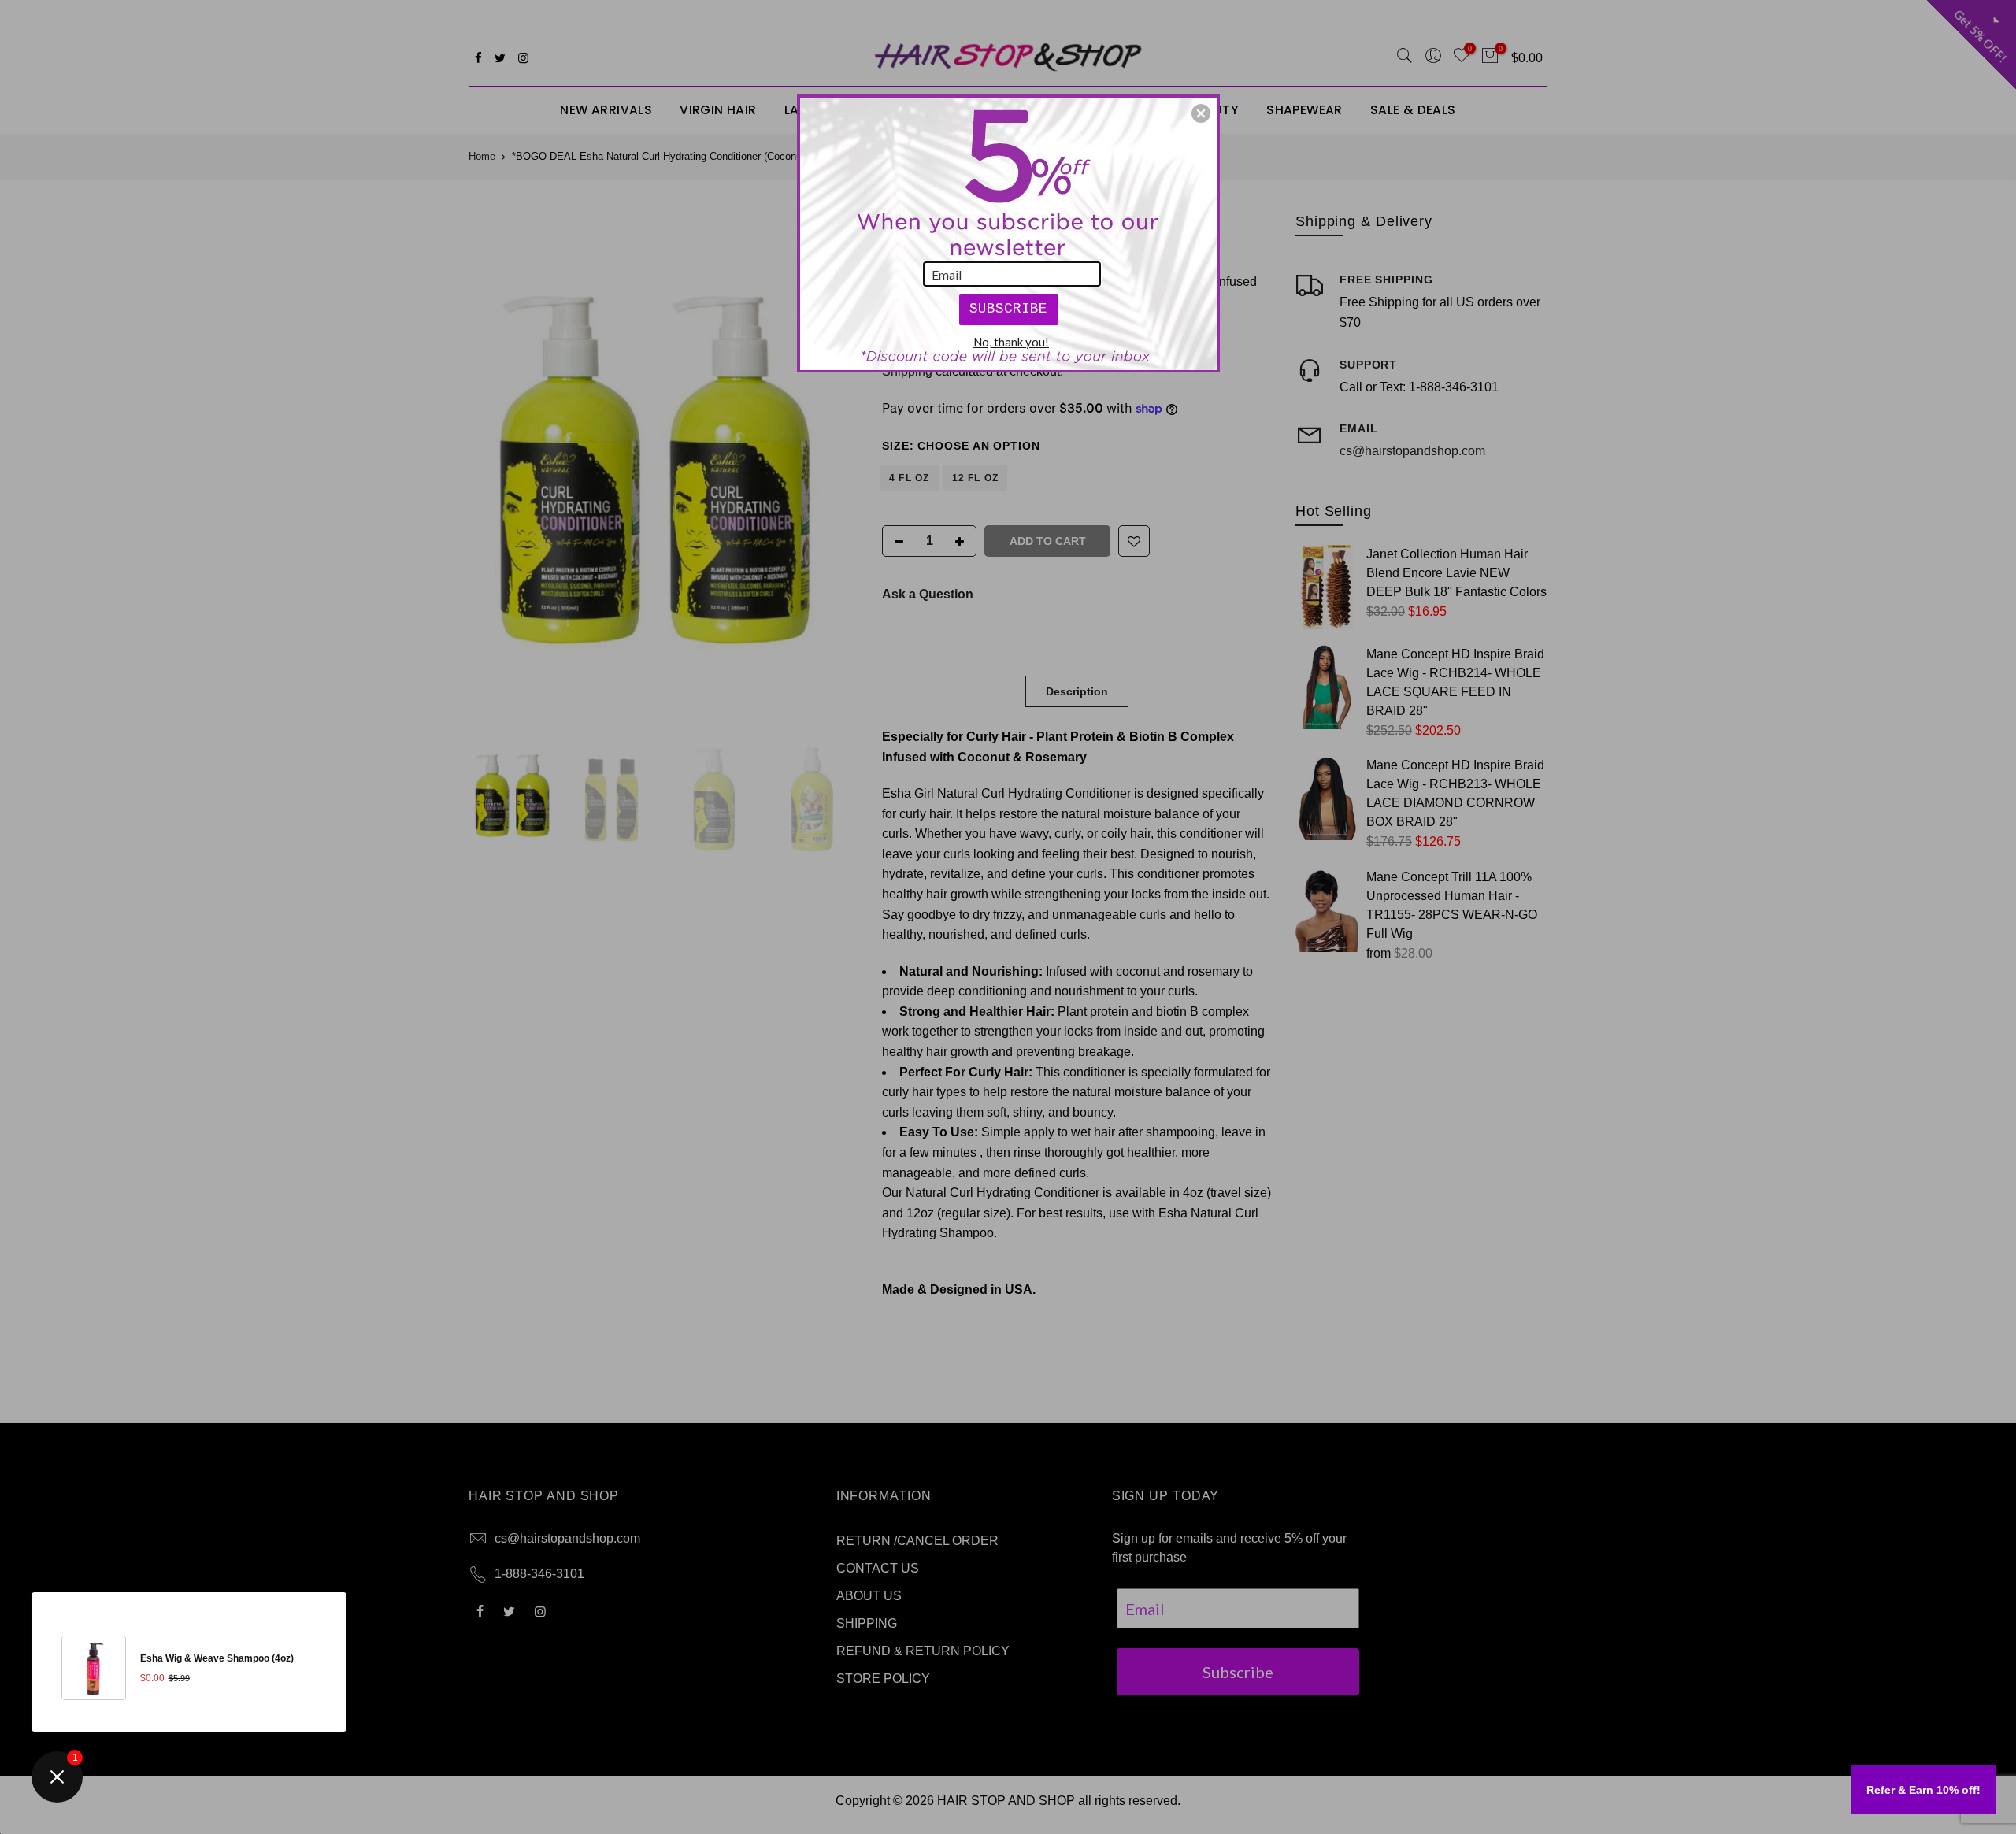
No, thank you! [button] (1011, 342)
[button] (1201, 113)
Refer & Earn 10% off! (1923, 1790)
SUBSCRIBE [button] (1008, 309)
